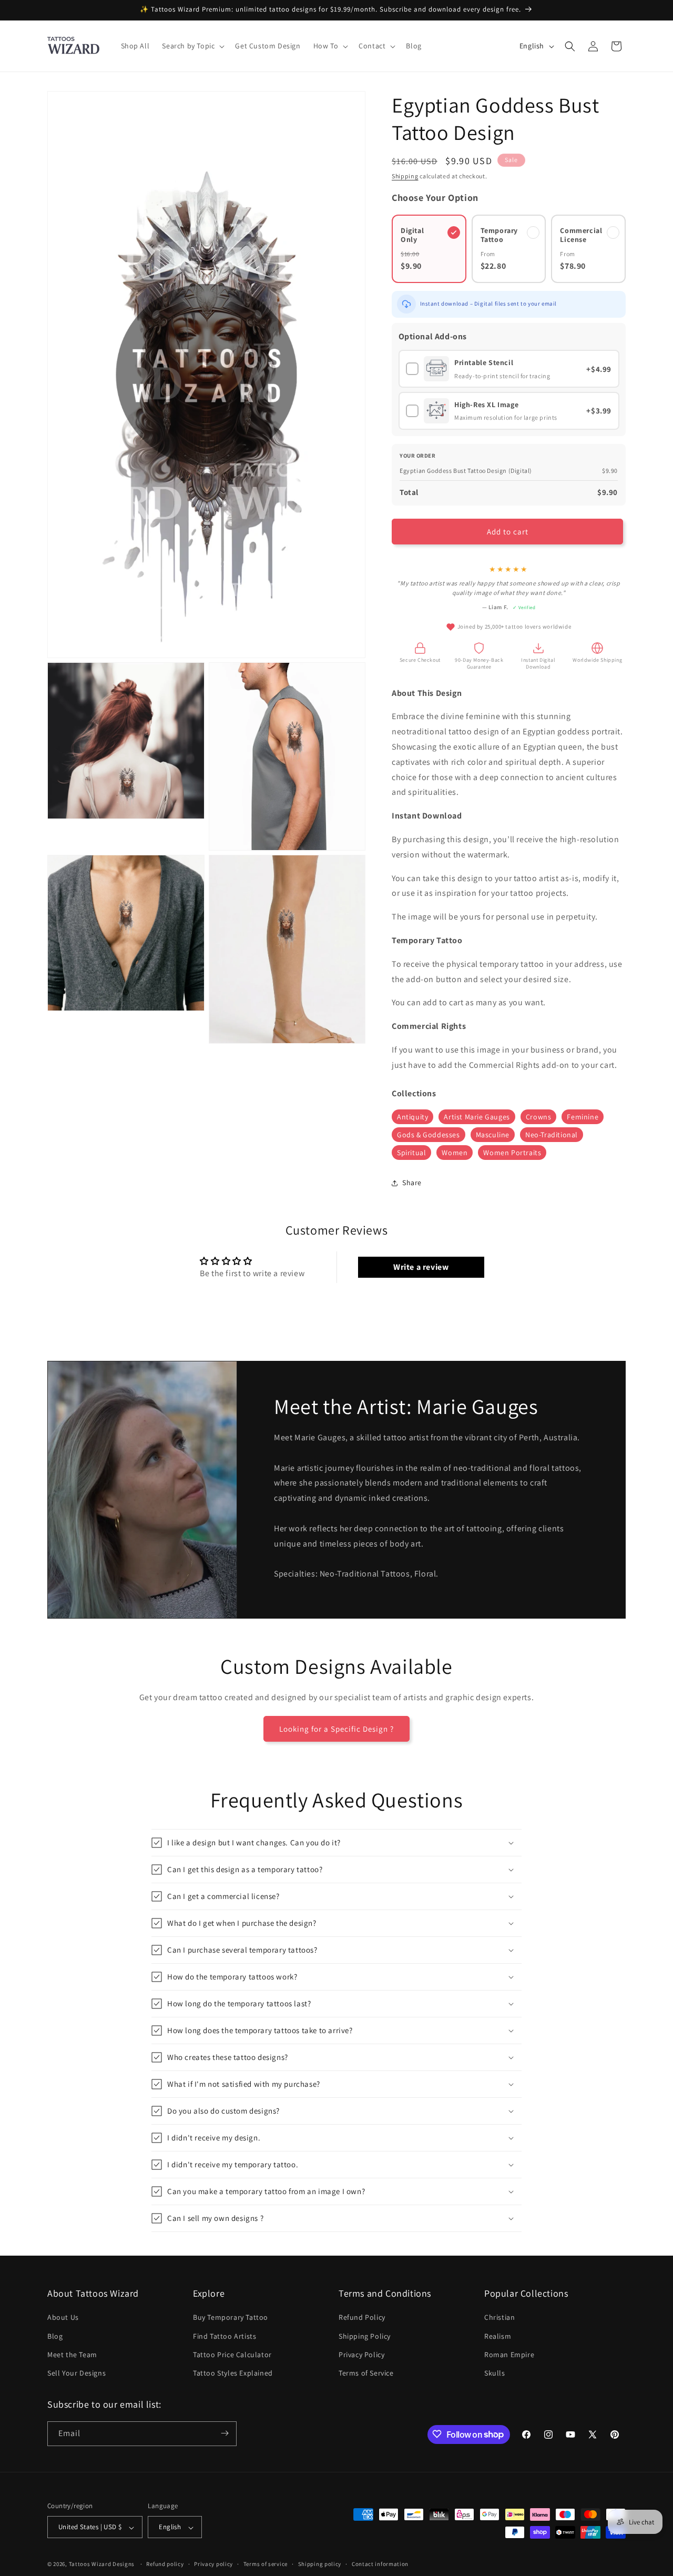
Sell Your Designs (77, 2373)
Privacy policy (213, 2564)
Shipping (405, 176)
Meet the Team (72, 2354)
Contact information (380, 2564)
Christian (499, 2317)
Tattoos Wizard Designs (102, 2564)
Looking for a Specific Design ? (336, 1729)
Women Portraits (512, 1153)
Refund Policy (362, 2317)
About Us (63, 2317)
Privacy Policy (361, 2354)
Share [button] (412, 1183)
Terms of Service (366, 2373)
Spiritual (411, 1153)
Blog (55, 2336)
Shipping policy (320, 2564)
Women (455, 1153)
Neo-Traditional (552, 1135)
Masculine (493, 1135)
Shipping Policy (365, 2336)
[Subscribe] (225, 2433)
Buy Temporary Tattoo (231, 2317)
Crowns (539, 1117)
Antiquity (412, 1117)
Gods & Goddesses (429, 1135)
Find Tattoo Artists (225, 2336)
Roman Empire (509, 2354)
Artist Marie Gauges (477, 1117)
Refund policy (165, 2564)
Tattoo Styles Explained (233, 2373)
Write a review (421, 1267)
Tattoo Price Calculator (232, 2354)
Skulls (495, 2373)
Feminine (583, 1117)
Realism (498, 2336)
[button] (192, 46)
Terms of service (266, 2564)
